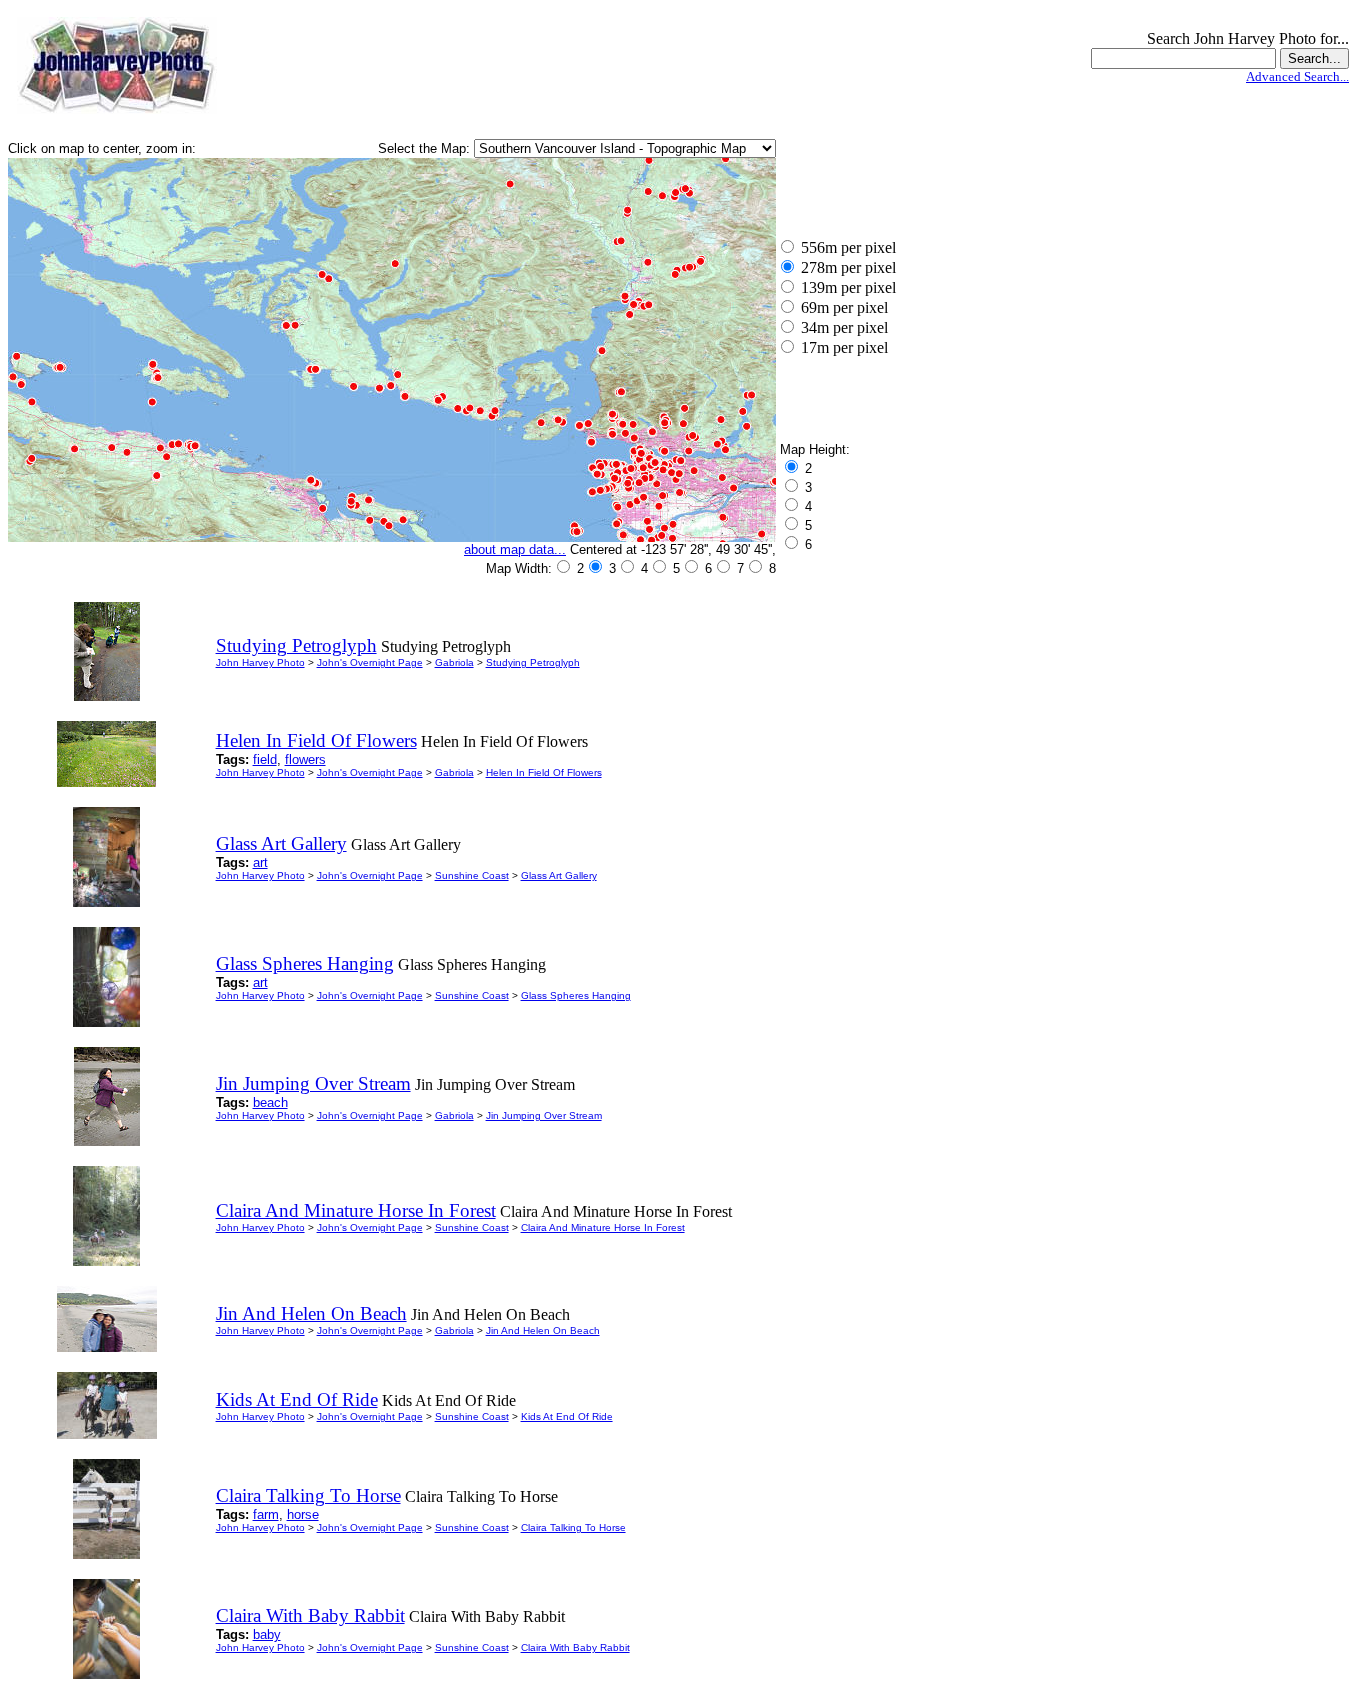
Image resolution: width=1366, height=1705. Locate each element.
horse (303, 1514)
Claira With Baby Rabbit (575, 1647)
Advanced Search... (1297, 76)
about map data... (515, 549)
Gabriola (454, 662)
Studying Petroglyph (533, 662)
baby (267, 1634)
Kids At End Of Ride (567, 1416)
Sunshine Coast (472, 875)
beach (270, 1102)
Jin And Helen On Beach (543, 1330)
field (265, 759)
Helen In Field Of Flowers (544, 772)
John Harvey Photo (260, 662)
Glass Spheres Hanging (576, 995)
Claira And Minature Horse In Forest (603, 1227)
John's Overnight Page (370, 662)
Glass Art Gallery (559, 875)
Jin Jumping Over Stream (544, 1115)
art (260, 862)
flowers (305, 759)
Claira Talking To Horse (573, 1527)
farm (266, 1514)
